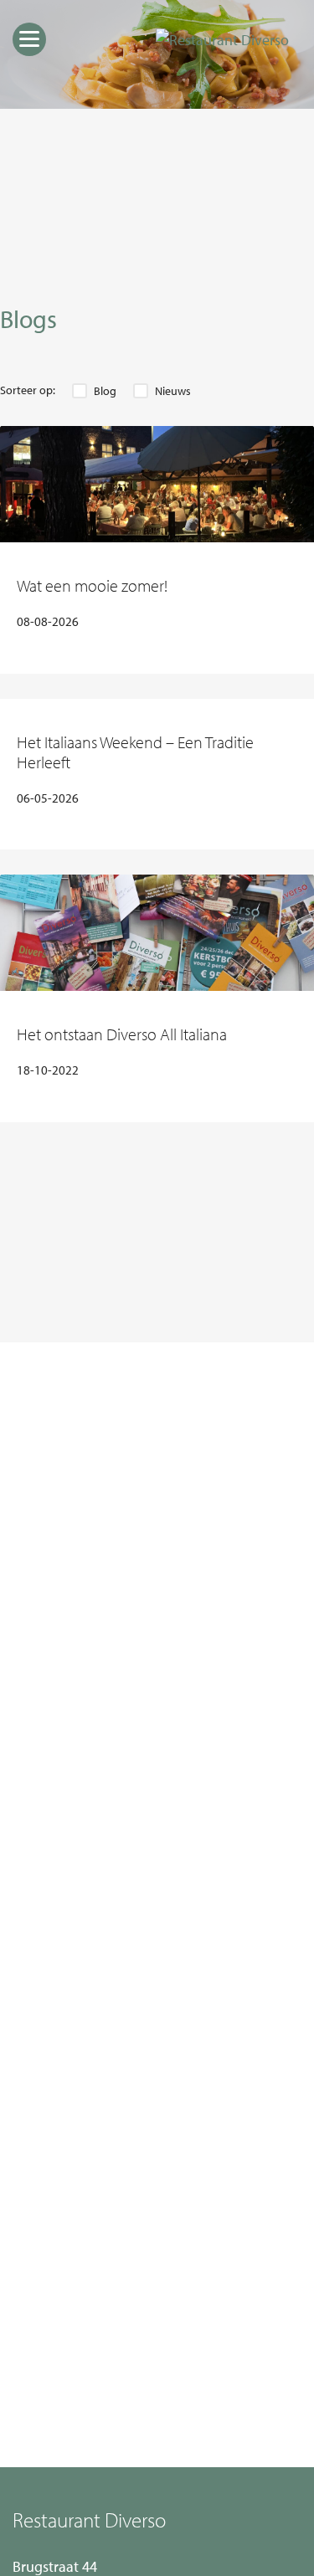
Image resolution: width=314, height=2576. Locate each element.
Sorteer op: (28, 390)
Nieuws (173, 391)
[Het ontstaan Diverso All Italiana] (157, 933)
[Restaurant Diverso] (222, 40)
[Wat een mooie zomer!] (157, 484)
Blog (105, 391)
